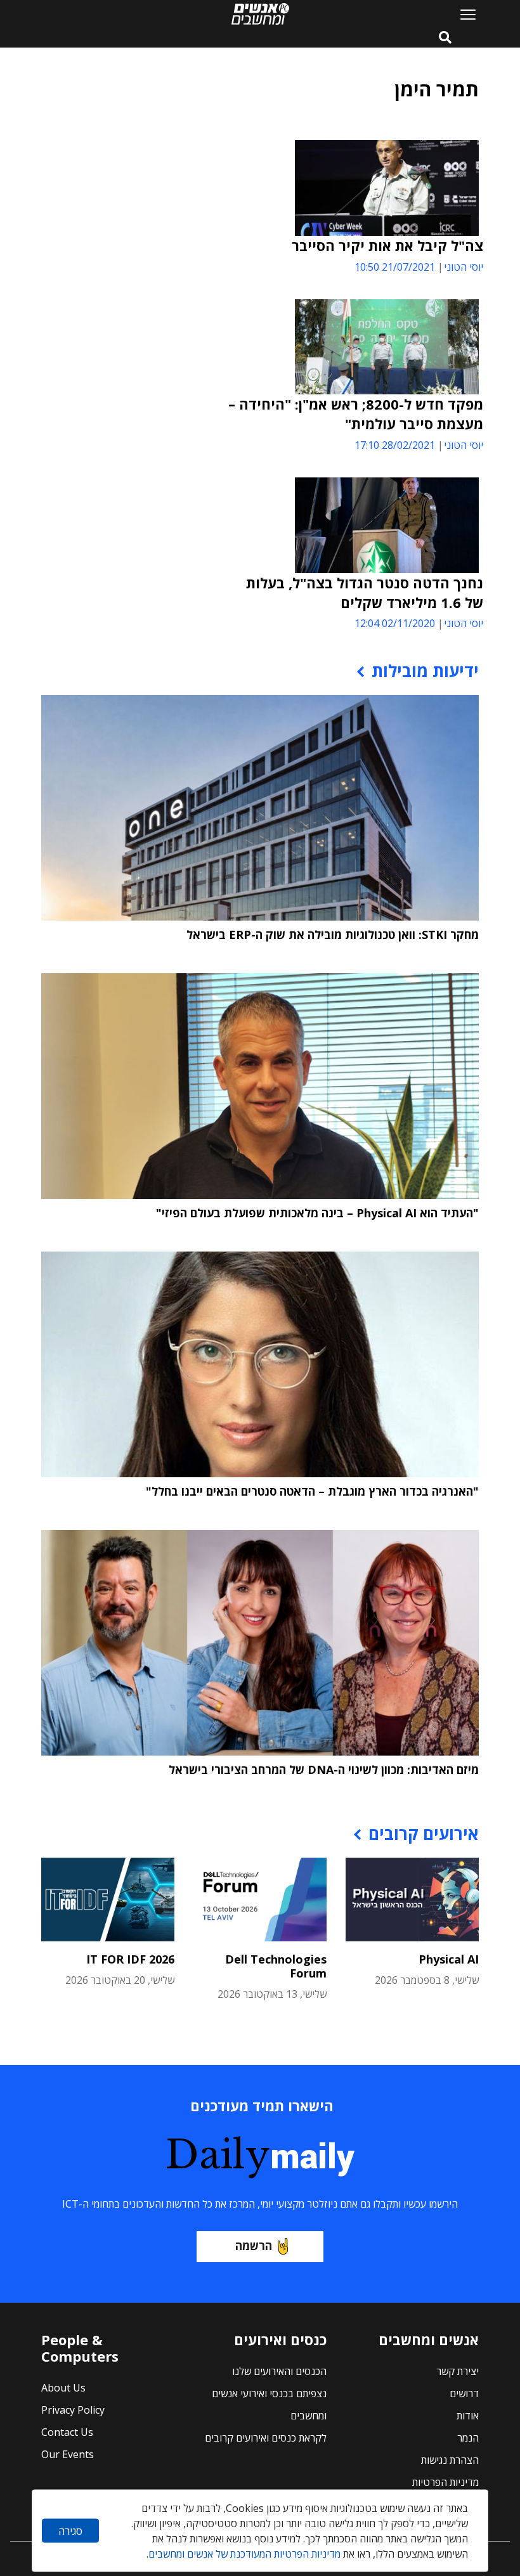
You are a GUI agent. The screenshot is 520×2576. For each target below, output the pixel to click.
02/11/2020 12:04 (395, 623)
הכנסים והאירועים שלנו (279, 2371)
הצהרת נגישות (450, 2460)
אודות (468, 2416)
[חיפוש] (445, 38)
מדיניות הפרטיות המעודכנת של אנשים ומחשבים (244, 2554)
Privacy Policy (73, 2410)
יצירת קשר (458, 2371)
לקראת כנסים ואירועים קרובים (266, 2438)
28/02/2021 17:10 (395, 445)
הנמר (468, 2438)
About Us (63, 2388)
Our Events (68, 2454)
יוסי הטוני (464, 267)
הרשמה (254, 2246)
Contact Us (67, 2432)
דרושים (464, 2393)
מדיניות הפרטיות (445, 2482)
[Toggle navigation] (463, 14)
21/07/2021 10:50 (395, 267)
